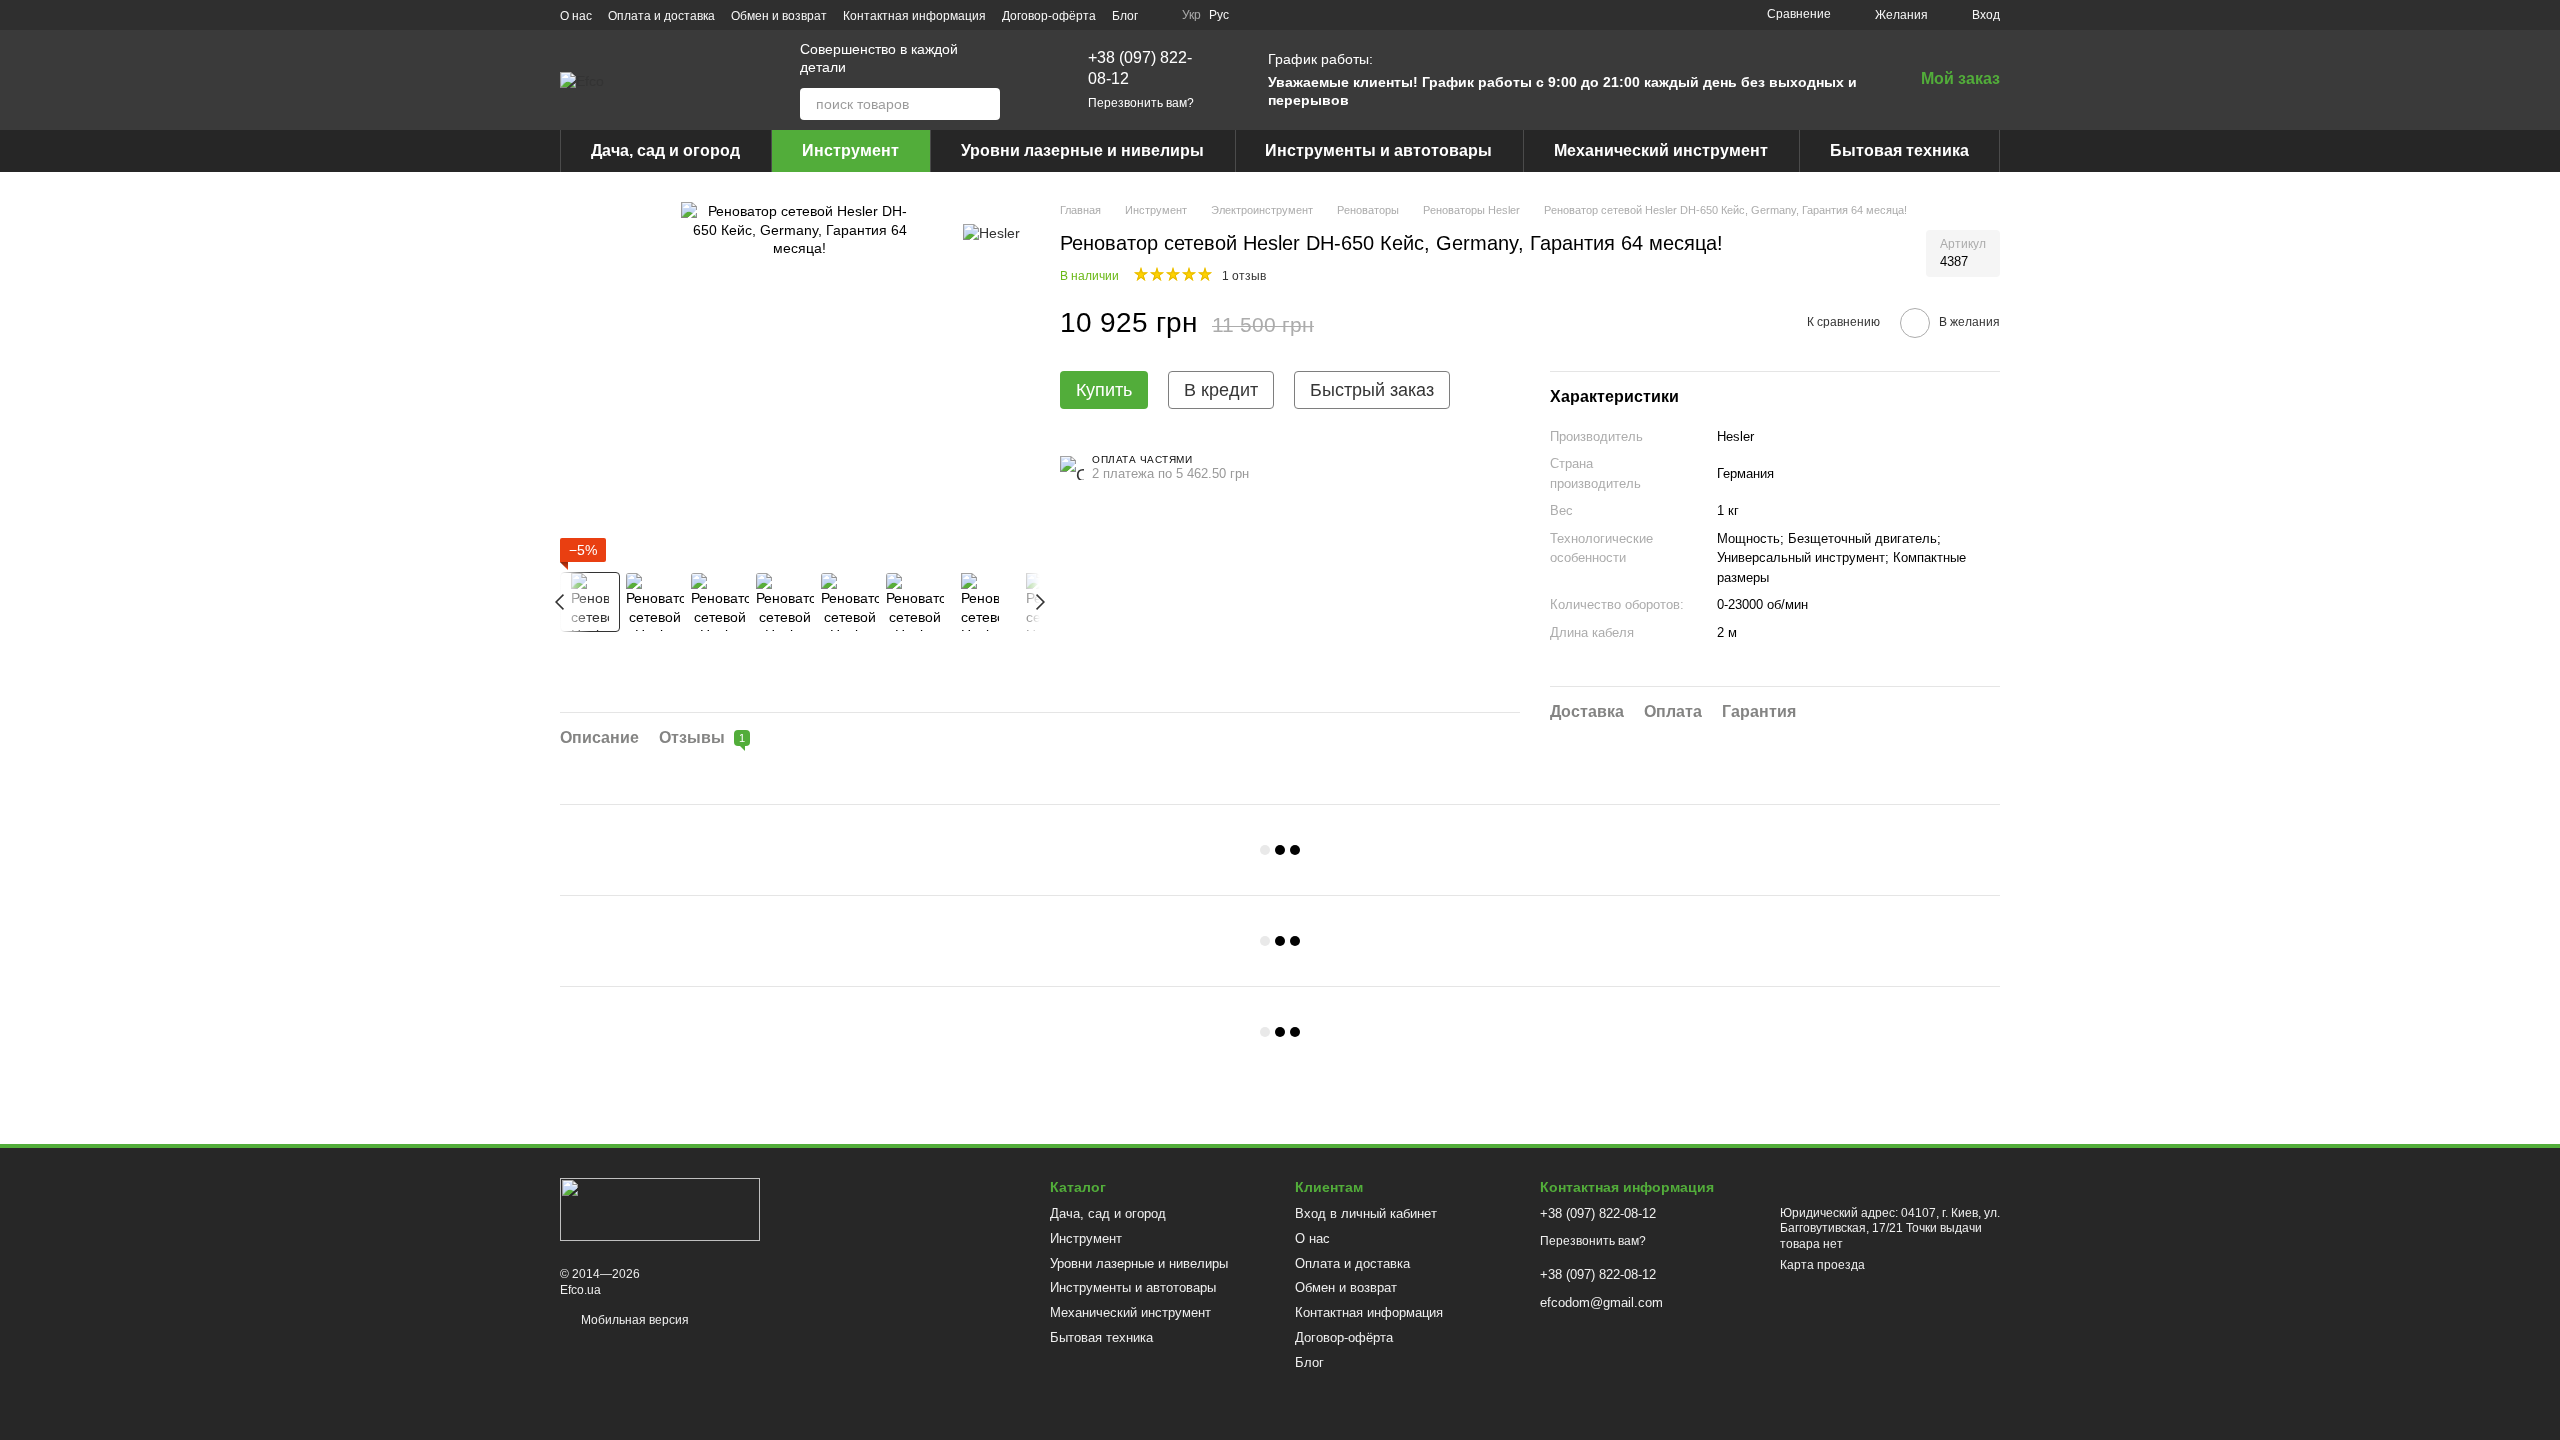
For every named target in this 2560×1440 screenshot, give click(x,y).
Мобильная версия (633, 1320)
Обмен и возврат (779, 16)
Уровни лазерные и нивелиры (1082, 150)
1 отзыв (1244, 276)
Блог (1125, 16)
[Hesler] (991, 231)
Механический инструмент (1661, 150)
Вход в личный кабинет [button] (1366, 1213)
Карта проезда (1822, 1265)
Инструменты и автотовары (1378, 150)
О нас (576, 16)
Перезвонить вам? (1141, 103)
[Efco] (660, 1208)
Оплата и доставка (661, 16)
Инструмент (850, 150)
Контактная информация (914, 16)
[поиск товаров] (984, 104)
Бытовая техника (1899, 150)
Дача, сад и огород (665, 150)
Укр (1191, 15)
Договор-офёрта (1049, 16)
